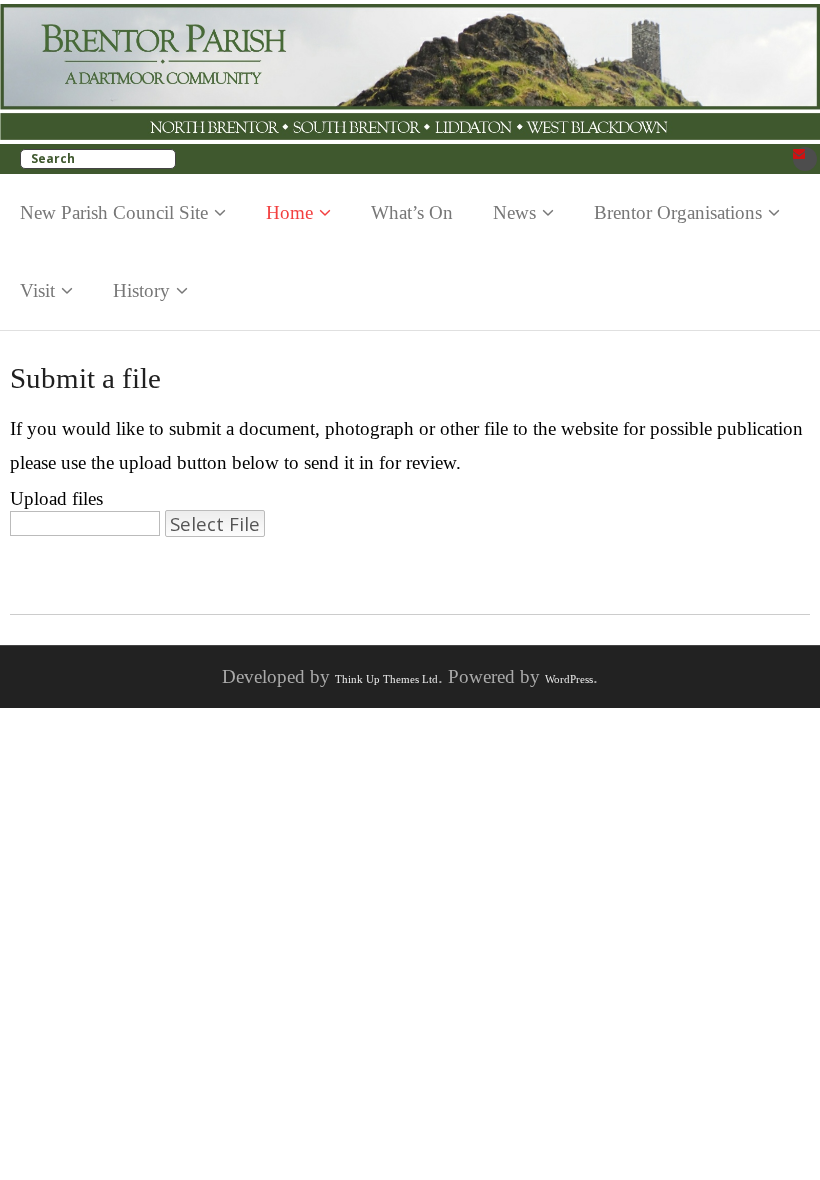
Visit (37, 290)
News (514, 212)
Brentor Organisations (678, 212)
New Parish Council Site (114, 212)
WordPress (569, 679)
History (141, 290)
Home (289, 212)
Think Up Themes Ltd (386, 679)
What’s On (412, 212)
